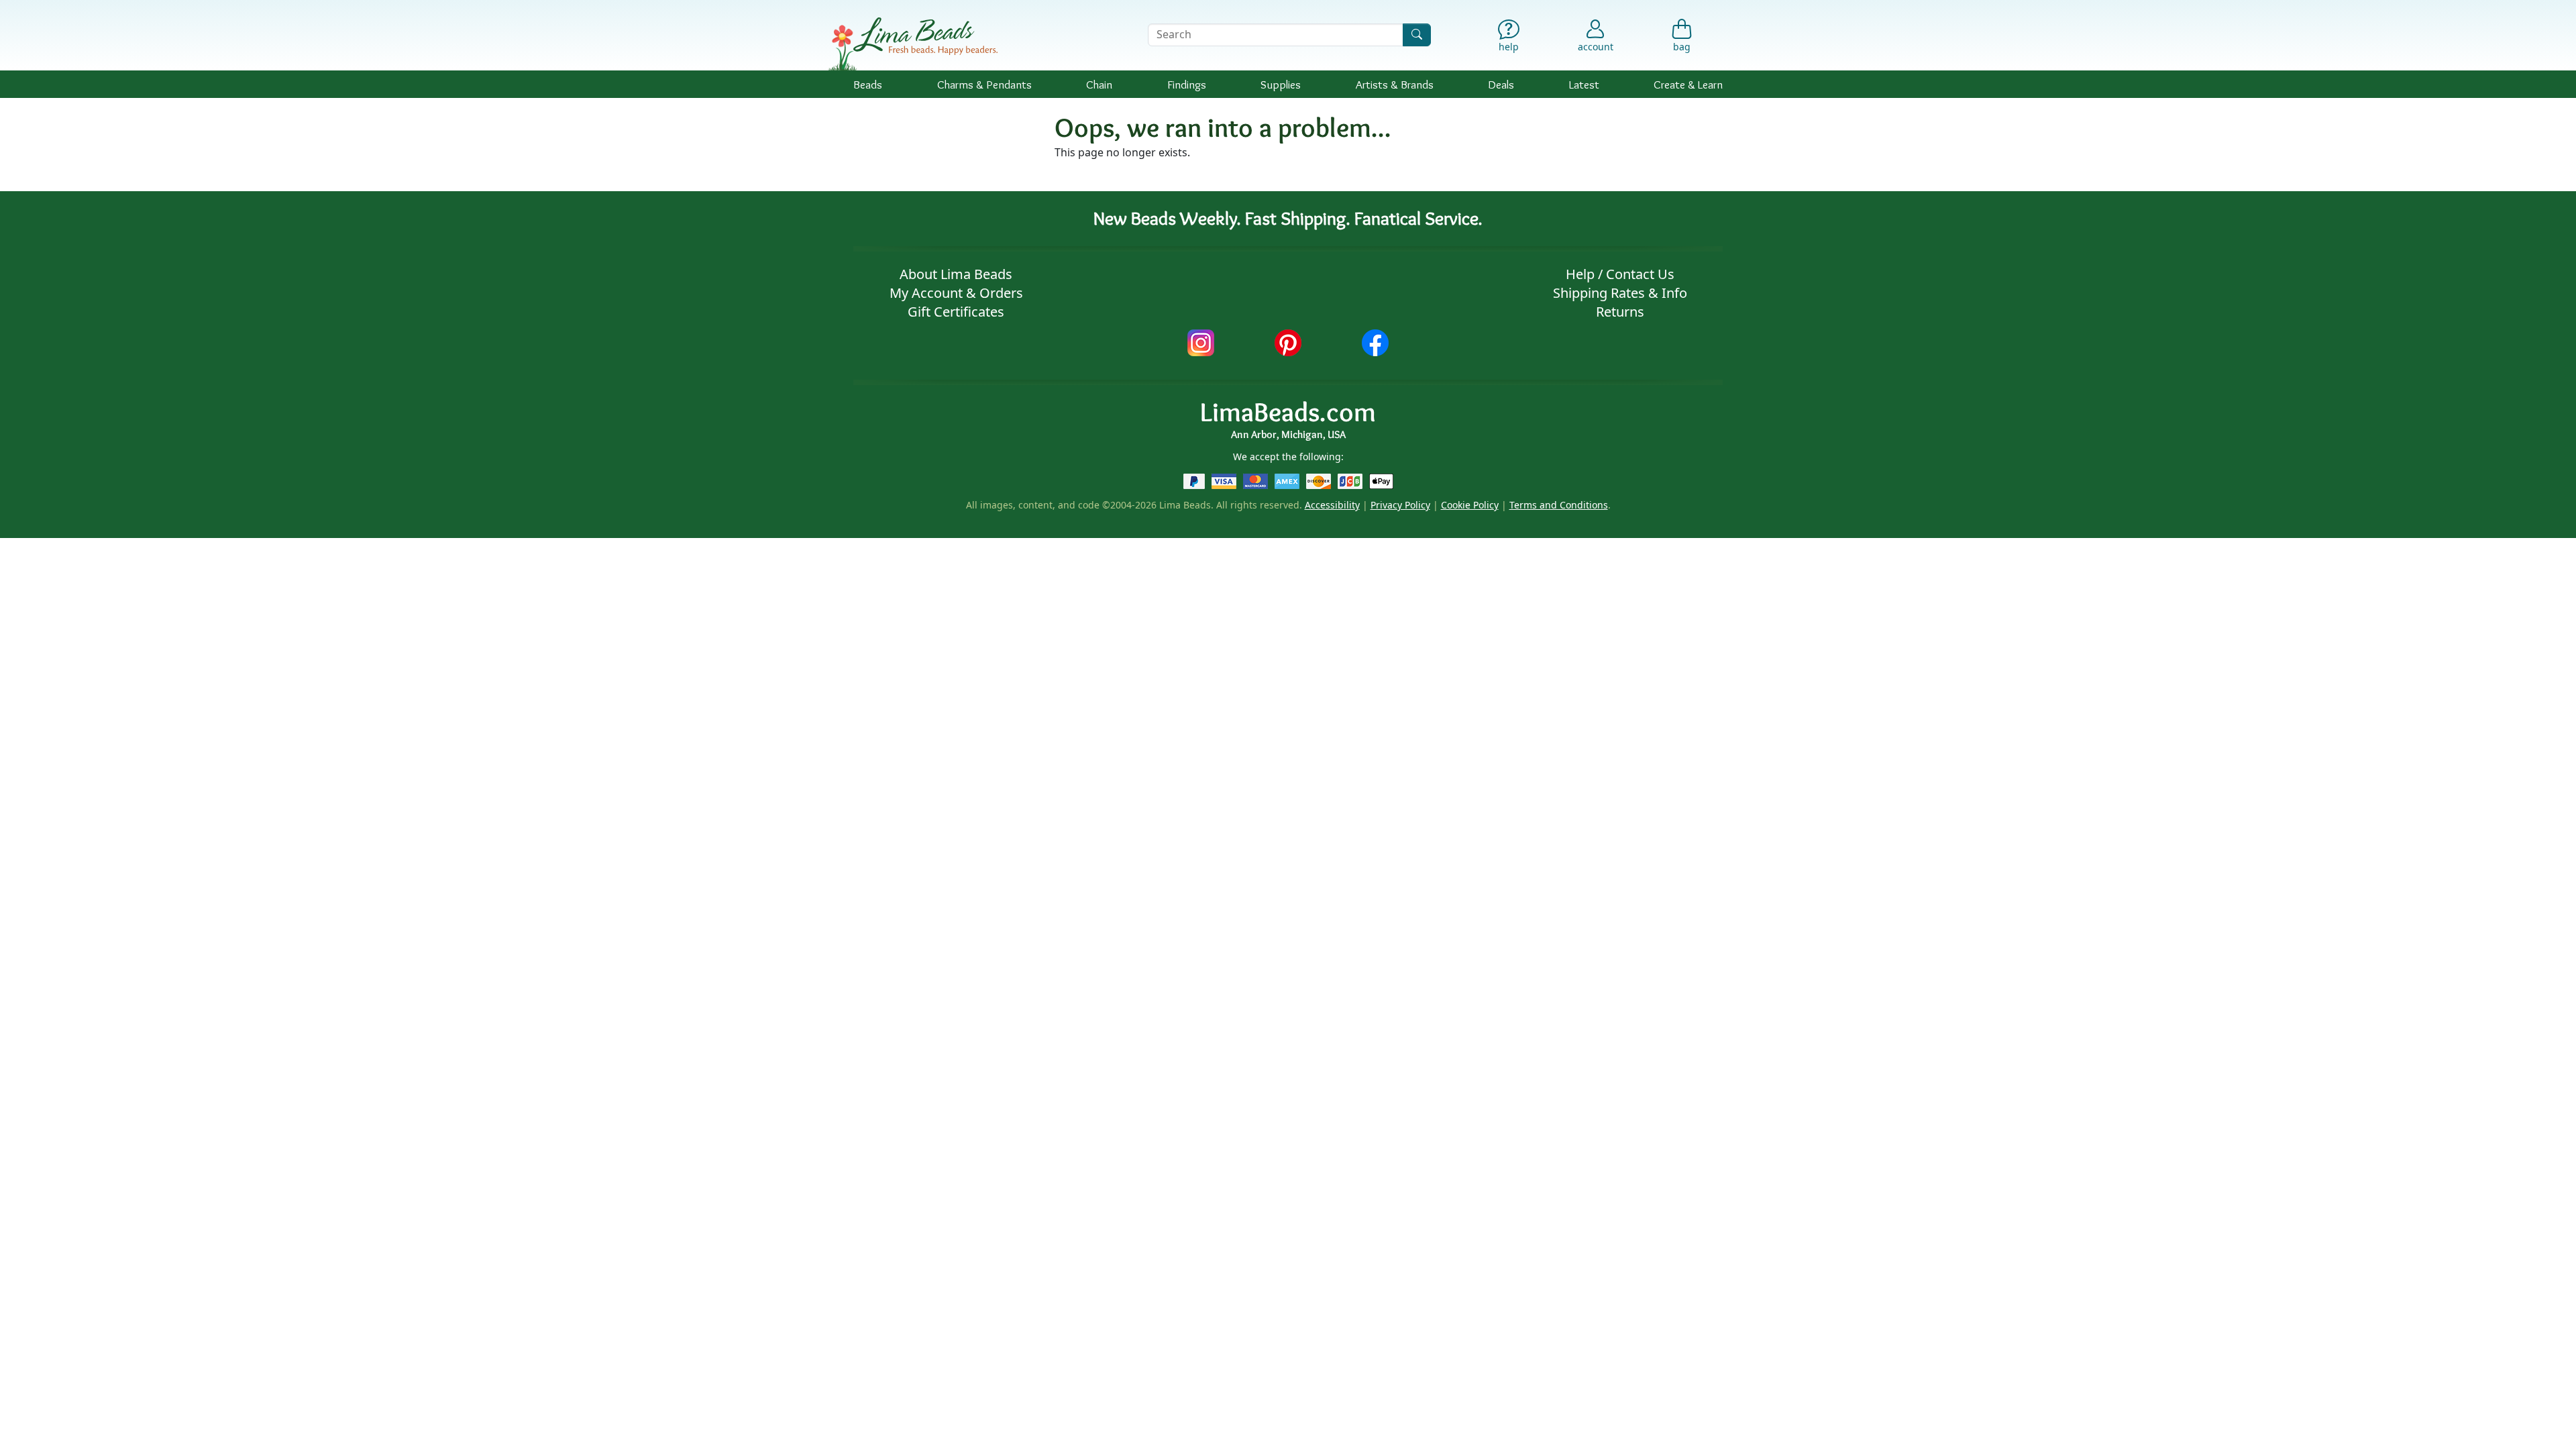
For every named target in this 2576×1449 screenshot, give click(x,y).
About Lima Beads (956, 274)
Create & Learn (1688, 84)
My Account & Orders (956, 293)
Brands (1395, 84)
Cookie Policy (1470, 505)
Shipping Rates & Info (1620, 293)
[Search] (1417, 35)
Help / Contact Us (1620, 274)
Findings (1187, 84)
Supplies (1281, 84)
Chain (1099, 84)
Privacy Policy (1400, 505)
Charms (984, 84)
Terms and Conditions (1559, 505)
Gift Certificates (956, 312)
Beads (868, 84)
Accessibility (1332, 505)
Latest (1584, 84)
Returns (1620, 312)
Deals (1501, 84)
